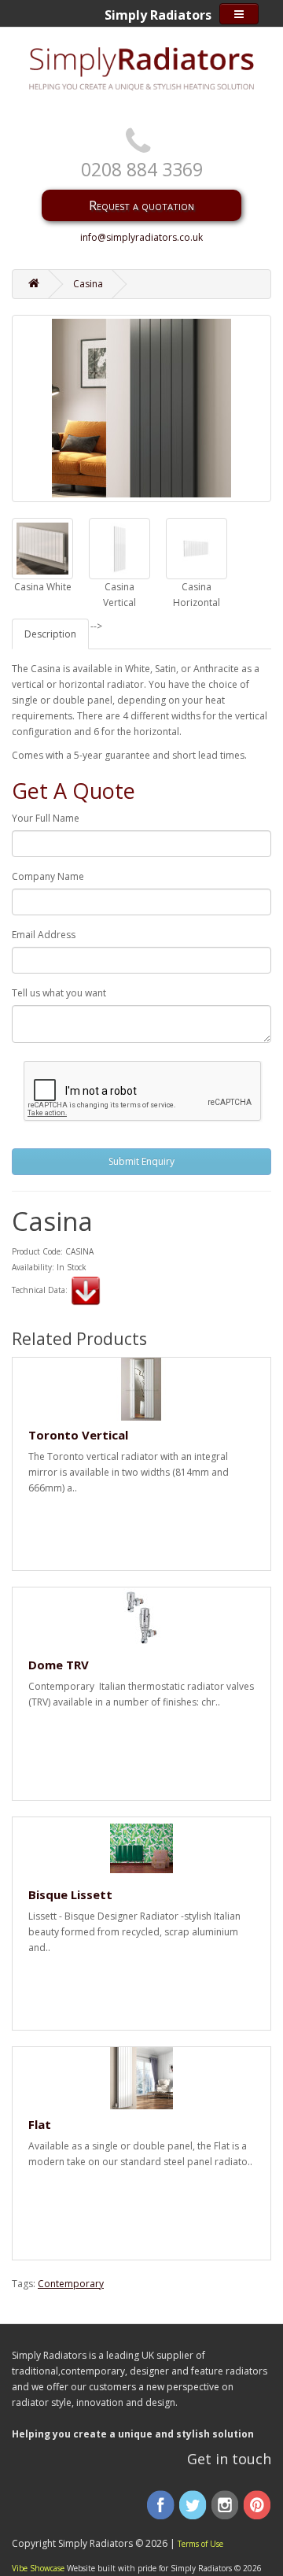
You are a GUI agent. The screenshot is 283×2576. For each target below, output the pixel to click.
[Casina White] (42, 549)
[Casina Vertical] (119, 549)
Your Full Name (46, 818)
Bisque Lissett (70, 1894)
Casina (88, 284)
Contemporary (71, 2284)
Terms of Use (200, 2544)
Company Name (48, 876)
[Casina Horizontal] (197, 549)
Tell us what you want (59, 993)
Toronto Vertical (78, 1435)
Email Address (44, 935)
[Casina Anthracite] (141, 408)
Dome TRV (59, 1665)
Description (50, 634)
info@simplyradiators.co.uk (141, 237)
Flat (40, 2124)
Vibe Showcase (38, 2568)
